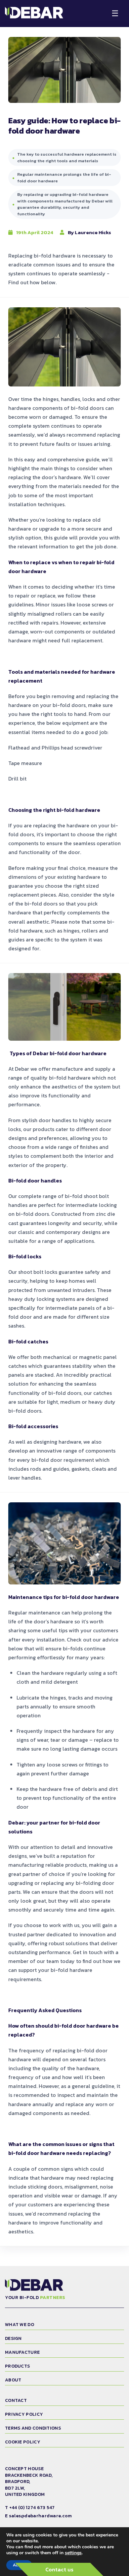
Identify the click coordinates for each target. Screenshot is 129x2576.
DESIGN (13, 2338)
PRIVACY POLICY (24, 2414)
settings (73, 2553)
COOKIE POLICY (23, 2442)
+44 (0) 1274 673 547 (32, 2508)
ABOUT (13, 2380)
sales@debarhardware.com (41, 2516)
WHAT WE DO (20, 2325)
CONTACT (16, 2400)
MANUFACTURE (22, 2352)
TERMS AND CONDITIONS (33, 2428)
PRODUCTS (17, 2366)
